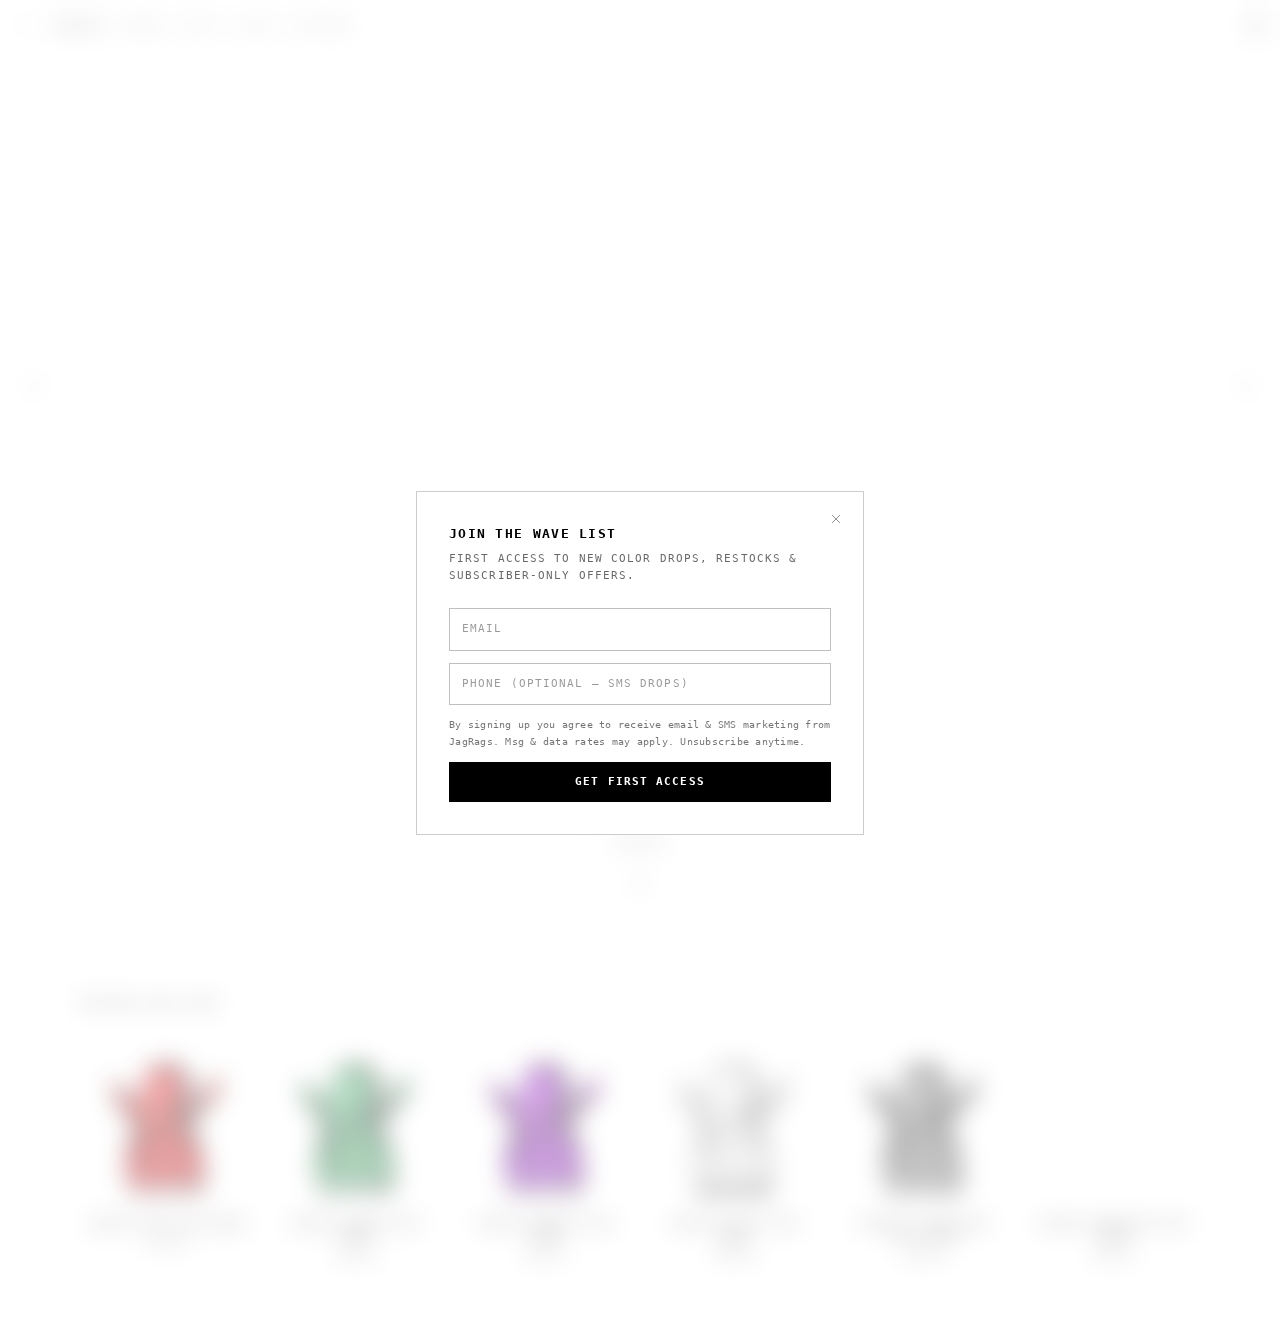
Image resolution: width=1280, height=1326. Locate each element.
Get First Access (640, 781)
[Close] (836, 519)
